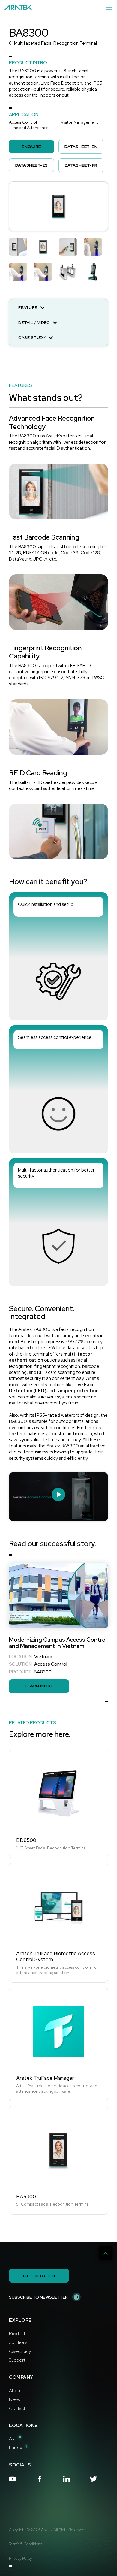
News (14, 2399)
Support (17, 2360)
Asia (15, 2439)
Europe (18, 2448)
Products (18, 2334)
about (15, 2391)
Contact (17, 2408)
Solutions (18, 2342)
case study (20, 2351)
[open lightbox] (58, 206)
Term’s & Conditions (25, 2544)
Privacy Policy (20, 2559)
